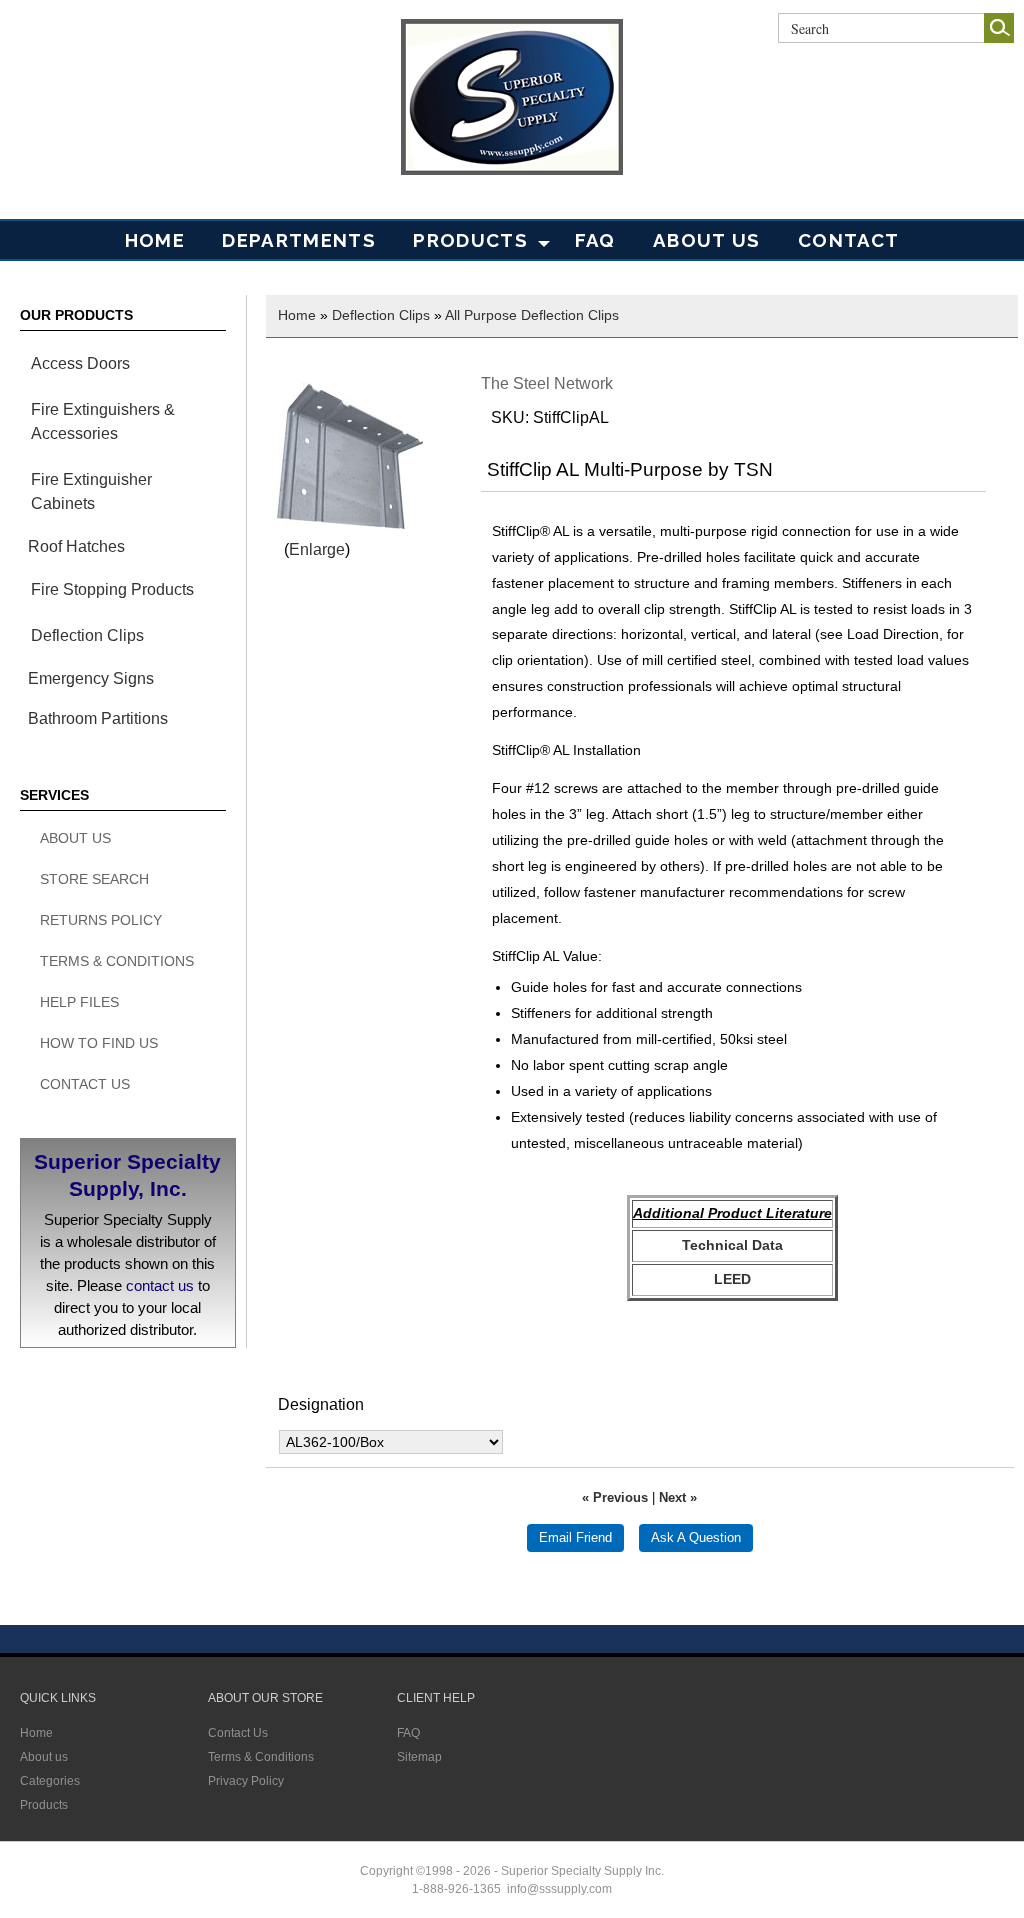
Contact (848, 240)
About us (44, 1757)
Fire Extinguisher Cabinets (91, 491)
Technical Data (732, 1245)
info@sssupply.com (559, 1889)
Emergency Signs (91, 678)
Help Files (79, 1002)
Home (155, 240)
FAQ (595, 240)
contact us (160, 1286)
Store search (94, 879)
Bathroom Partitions (98, 718)
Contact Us (85, 1084)
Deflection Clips (87, 635)
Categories (50, 1781)
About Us (707, 240)
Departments (299, 240)
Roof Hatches (76, 546)
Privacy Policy (246, 1781)
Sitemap (419, 1757)
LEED (732, 1279)
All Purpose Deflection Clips (532, 315)
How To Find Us (99, 1043)
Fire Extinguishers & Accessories (103, 421)
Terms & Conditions (117, 961)
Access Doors (80, 363)
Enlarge (317, 549)
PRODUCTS (470, 240)
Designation (321, 1404)
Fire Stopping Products (112, 589)
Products (44, 1805)
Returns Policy (101, 920)
